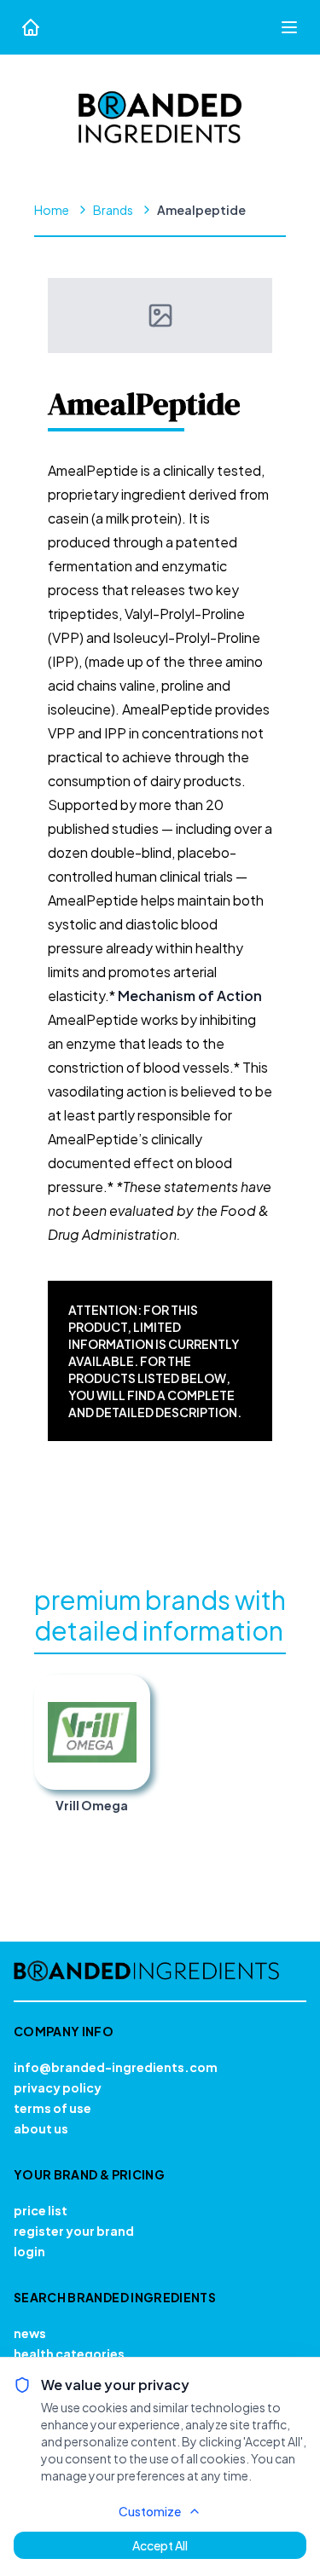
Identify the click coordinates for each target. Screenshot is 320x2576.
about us (41, 2128)
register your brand (74, 2231)
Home (52, 210)
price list (41, 2210)
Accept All (160, 2545)
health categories (69, 2353)
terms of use (52, 2108)
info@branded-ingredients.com (116, 2067)
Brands (113, 210)
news (30, 2333)
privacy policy (58, 2087)
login (29, 2251)
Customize (150, 2511)
